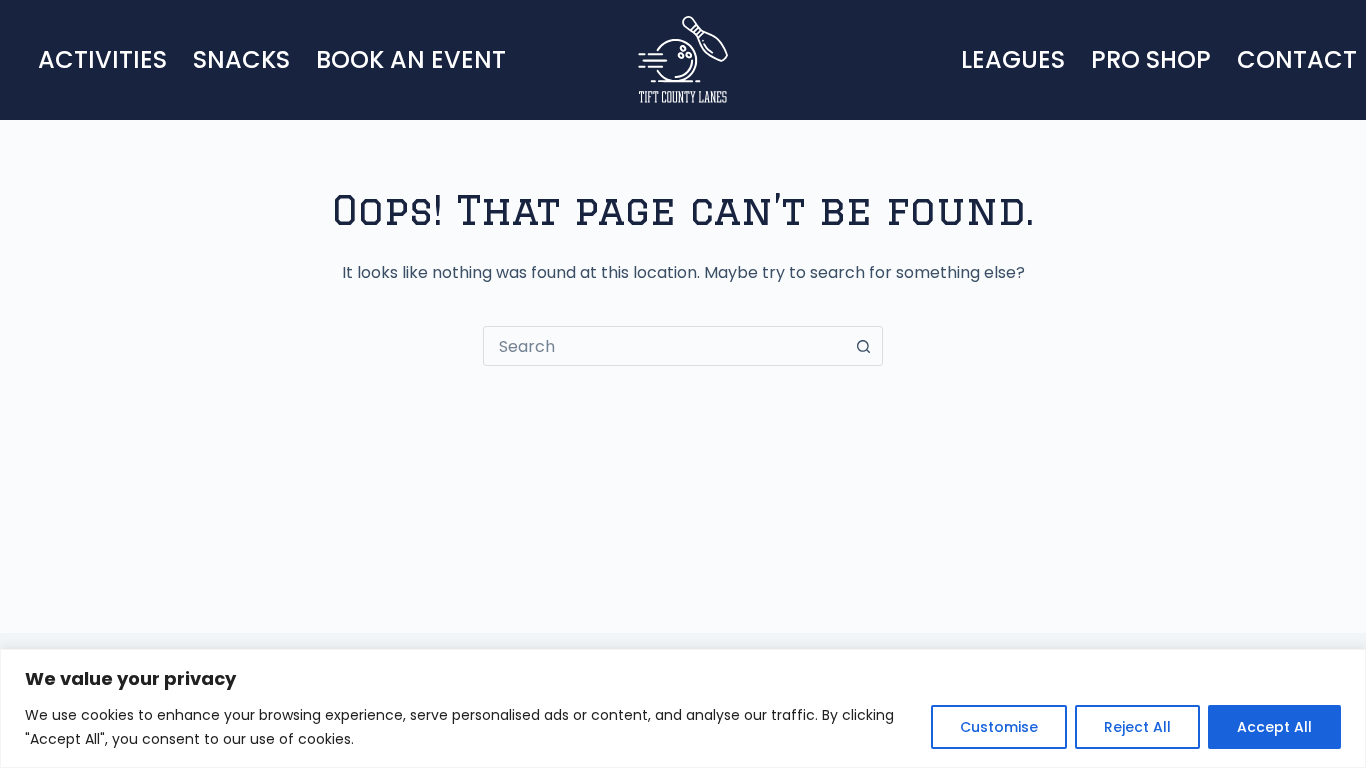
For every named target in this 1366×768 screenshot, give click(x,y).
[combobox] (664, 346)
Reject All (1137, 727)
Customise (999, 727)
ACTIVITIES (102, 59)
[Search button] (863, 346)
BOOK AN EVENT (411, 59)
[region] (683, 708)
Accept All (1274, 727)
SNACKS (241, 59)
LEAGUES (1013, 59)
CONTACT (1297, 59)
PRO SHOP (1151, 59)
